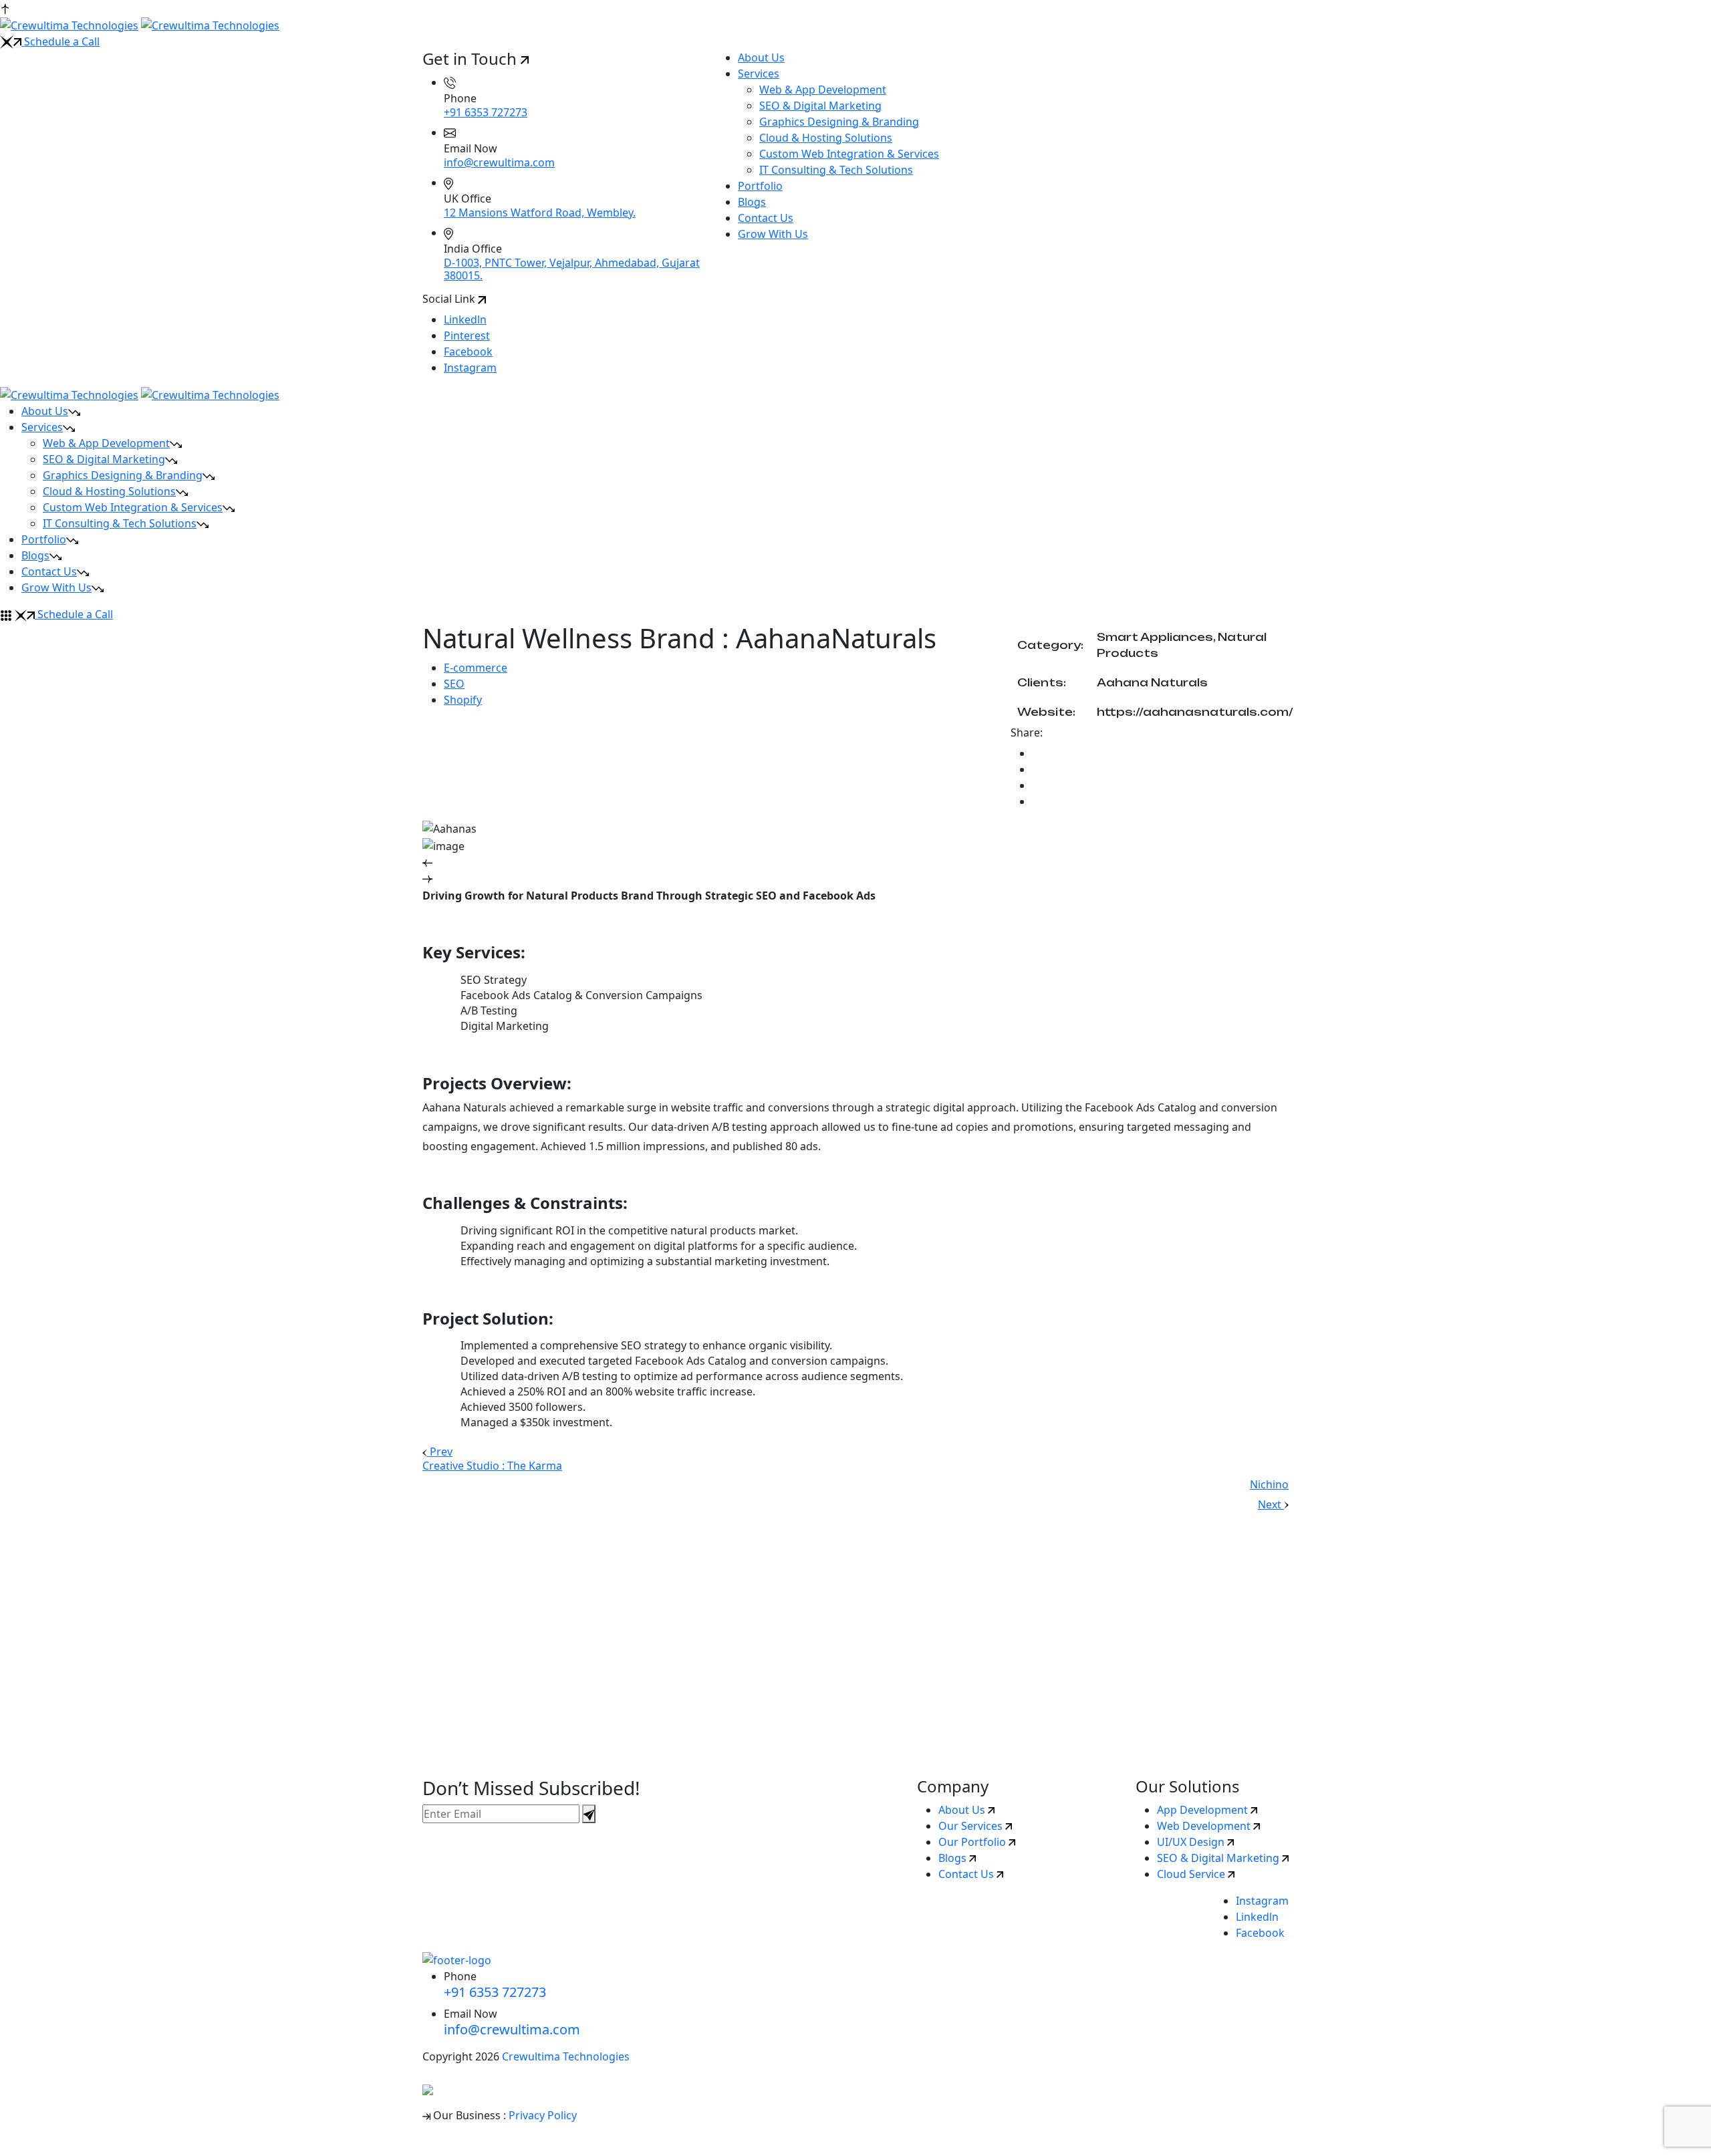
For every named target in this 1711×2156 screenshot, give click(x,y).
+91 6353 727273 (486, 112)
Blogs (752, 202)
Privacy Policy (543, 2115)
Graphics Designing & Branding (839, 122)
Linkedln (465, 319)
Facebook (468, 352)
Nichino (1269, 1484)
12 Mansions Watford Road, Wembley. (540, 213)
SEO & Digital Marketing (820, 106)
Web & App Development (823, 90)
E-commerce (476, 668)
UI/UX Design (1192, 1842)
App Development (1204, 1810)
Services (759, 74)
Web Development (1205, 1826)
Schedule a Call (60, 41)
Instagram (470, 368)
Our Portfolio (973, 1842)
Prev (440, 1452)
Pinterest (467, 335)
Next (1271, 1504)
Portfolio (760, 186)
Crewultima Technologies (566, 2056)
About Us (761, 57)
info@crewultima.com (499, 162)
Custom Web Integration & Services (849, 154)
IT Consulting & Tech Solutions (836, 170)
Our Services (972, 1826)
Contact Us (766, 218)
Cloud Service (1192, 1874)
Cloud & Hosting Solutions (826, 138)
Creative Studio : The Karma (492, 1466)
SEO (454, 684)
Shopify (463, 700)
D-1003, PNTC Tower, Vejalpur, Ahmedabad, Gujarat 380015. (572, 269)
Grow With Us (773, 234)
